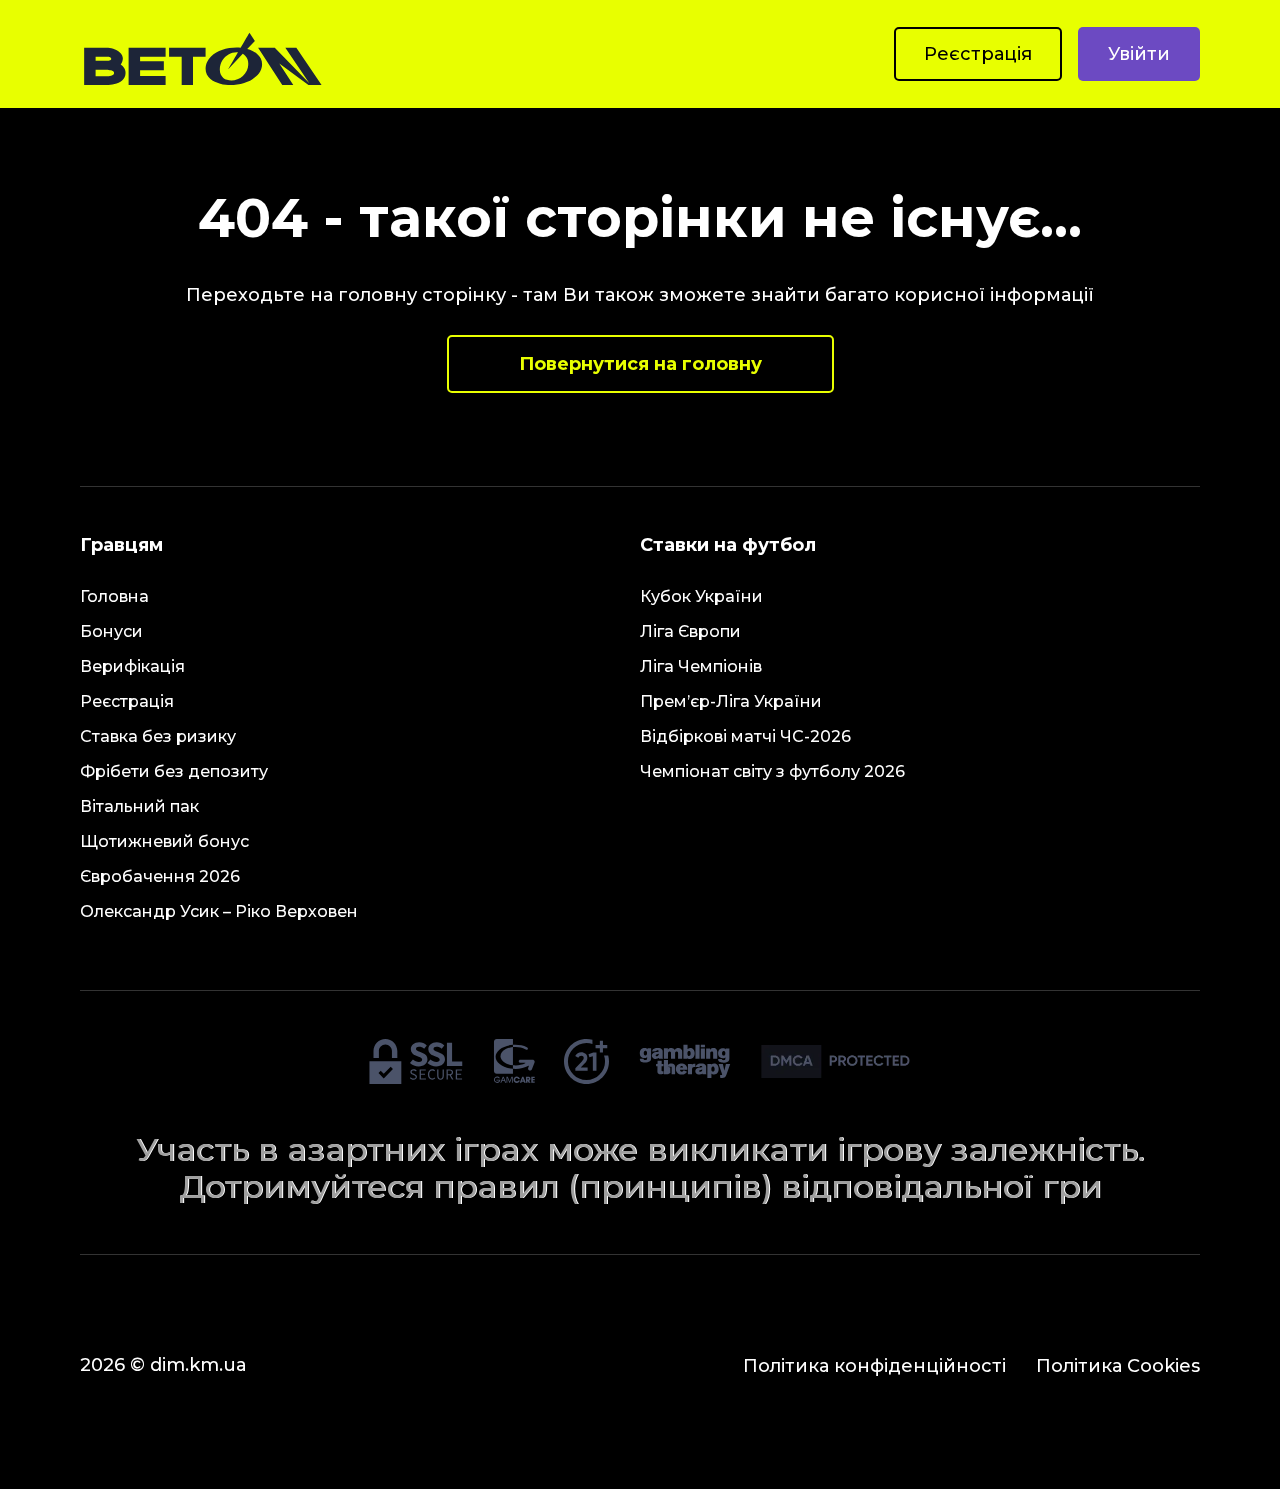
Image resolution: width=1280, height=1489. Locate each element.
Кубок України (701, 596)
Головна (114, 596)
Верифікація (132, 666)
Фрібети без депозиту (174, 771)
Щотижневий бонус (164, 841)
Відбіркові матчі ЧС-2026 (745, 736)
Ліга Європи (690, 631)
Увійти (1139, 54)
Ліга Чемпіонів (701, 666)
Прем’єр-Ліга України (731, 701)
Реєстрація (978, 54)
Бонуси (111, 631)
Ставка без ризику (158, 736)
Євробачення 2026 (160, 876)
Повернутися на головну (640, 364)
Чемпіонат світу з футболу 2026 (772, 771)
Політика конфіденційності (874, 1366)
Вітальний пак (139, 806)
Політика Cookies (1118, 1366)
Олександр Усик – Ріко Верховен (219, 911)
